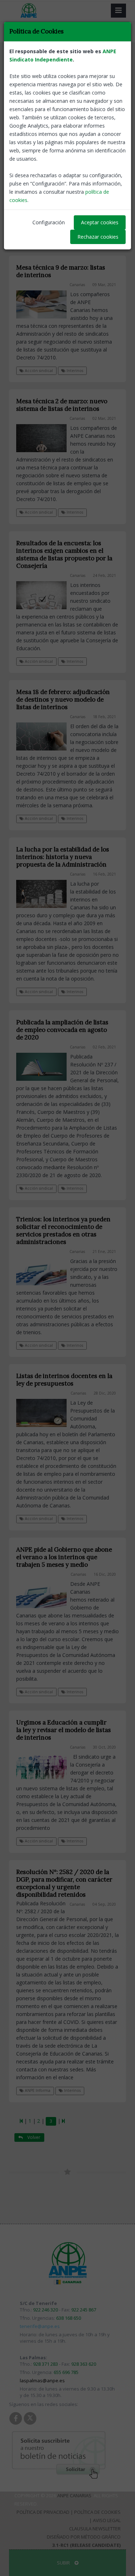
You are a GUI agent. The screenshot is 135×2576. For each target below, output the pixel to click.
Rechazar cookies (98, 237)
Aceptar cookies (100, 222)
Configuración (49, 222)
